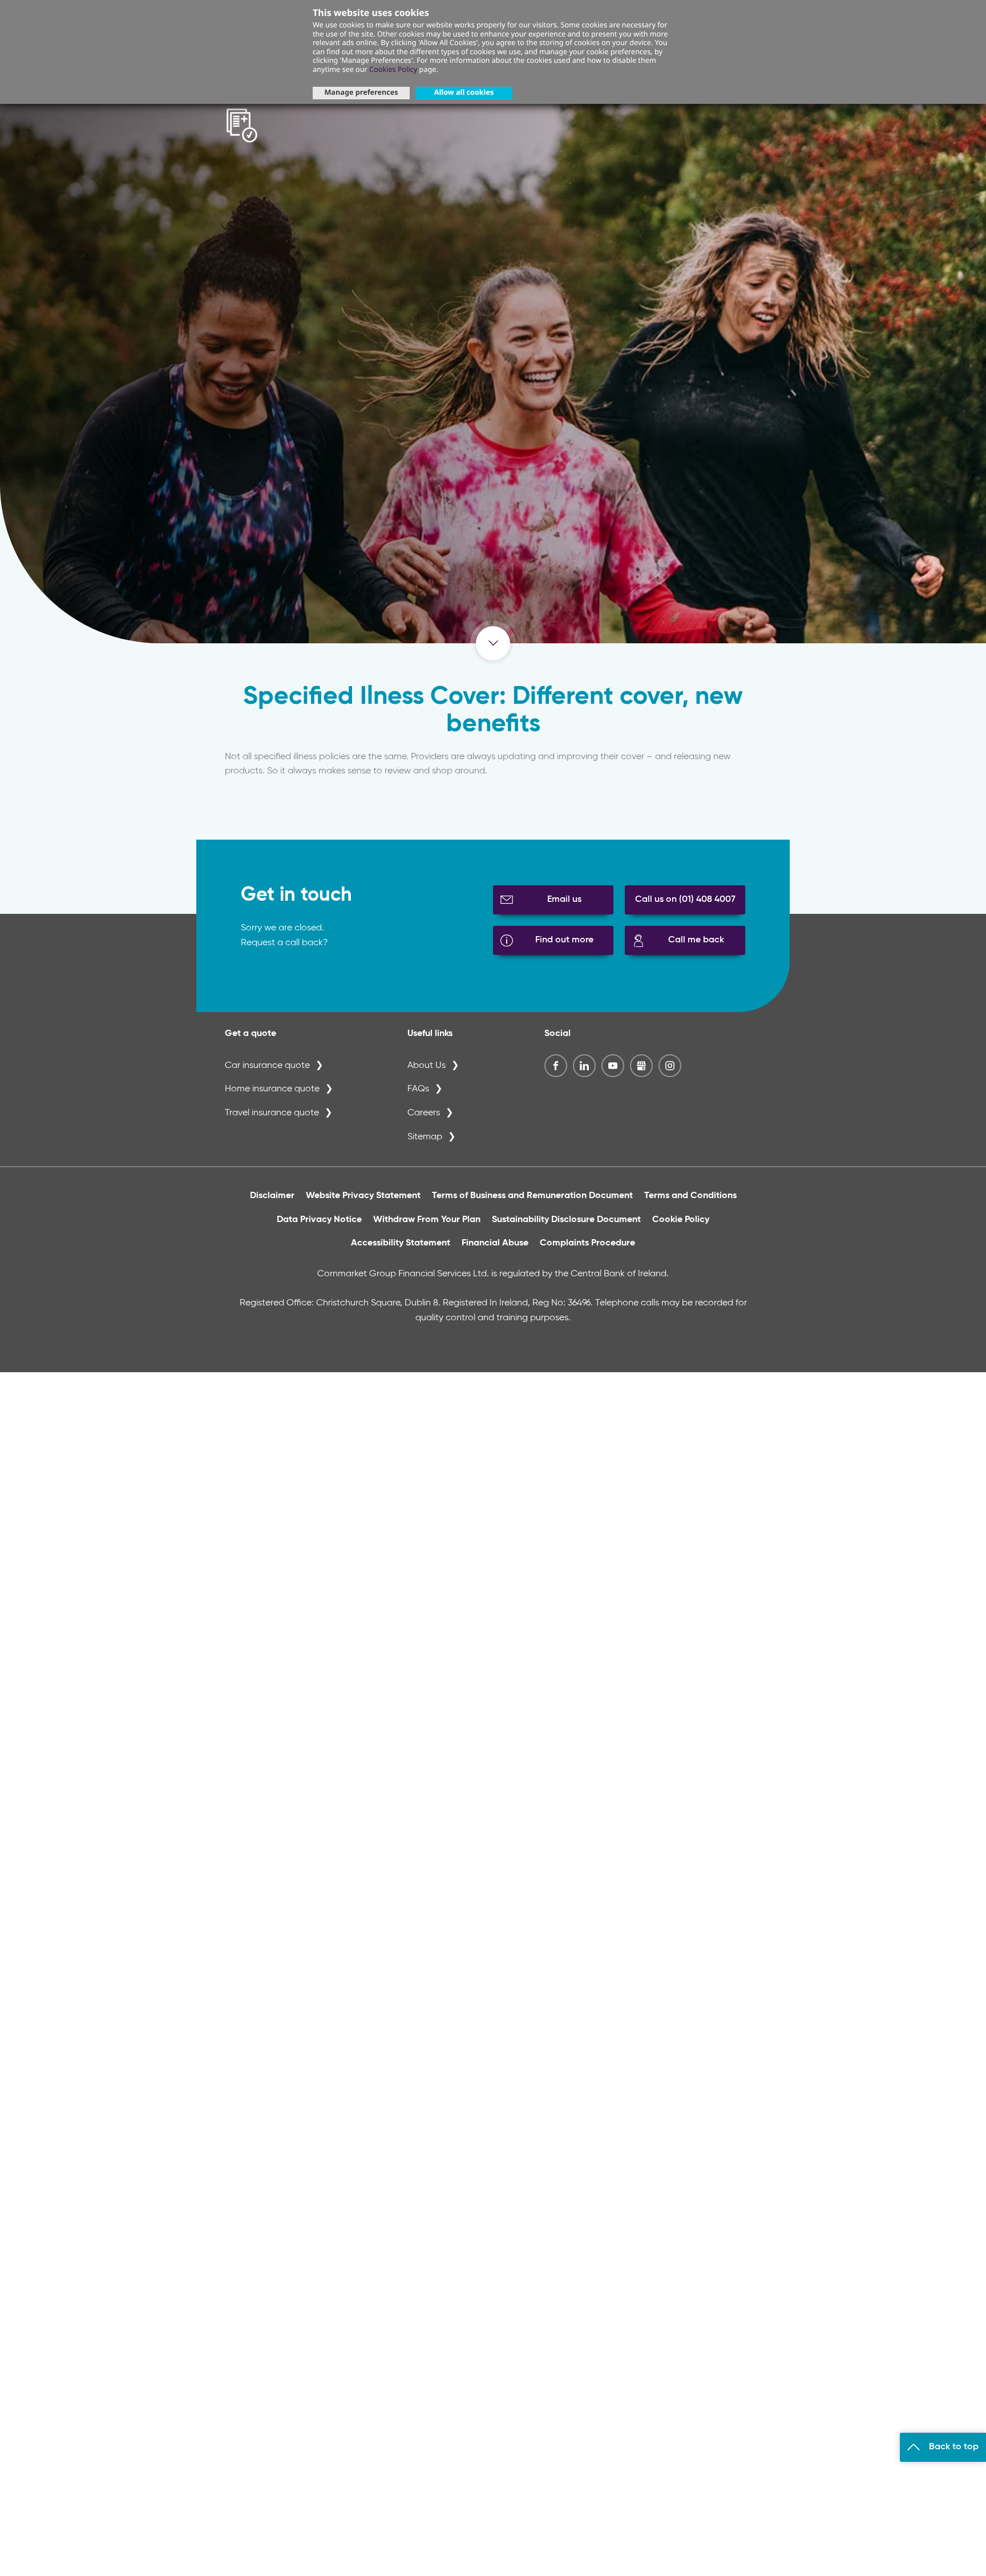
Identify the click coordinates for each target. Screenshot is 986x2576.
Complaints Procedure (587, 1243)
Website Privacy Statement (363, 1196)
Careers (424, 1113)
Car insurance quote (267, 1066)
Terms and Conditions (690, 1196)
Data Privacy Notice (319, 1220)
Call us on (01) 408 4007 (685, 900)
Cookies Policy (393, 69)
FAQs (418, 1089)
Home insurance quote (272, 1089)
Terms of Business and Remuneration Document (532, 1196)
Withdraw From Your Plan (427, 1220)
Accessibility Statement (401, 1243)
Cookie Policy (681, 1220)
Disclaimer (272, 1196)
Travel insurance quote (272, 1113)
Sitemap (425, 1137)
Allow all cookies (464, 92)
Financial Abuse (495, 1243)
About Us (427, 1066)
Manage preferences (361, 92)
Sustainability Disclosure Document (566, 1220)
